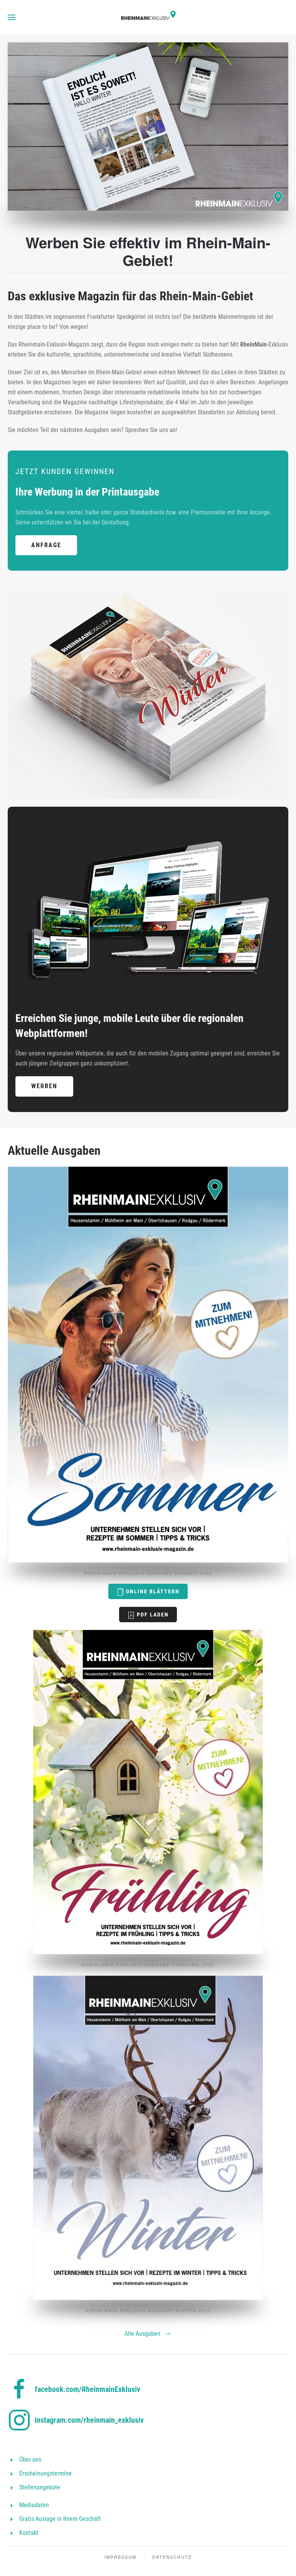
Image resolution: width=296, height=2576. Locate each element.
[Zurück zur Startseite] (148, 17)
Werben (44, 1086)
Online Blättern (152, 1591)
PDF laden (152, 1615)
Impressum (120, 2557)
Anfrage (46, 545)
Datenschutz (172, 2557)
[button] (12, 17)
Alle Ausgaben (142, 2334)
